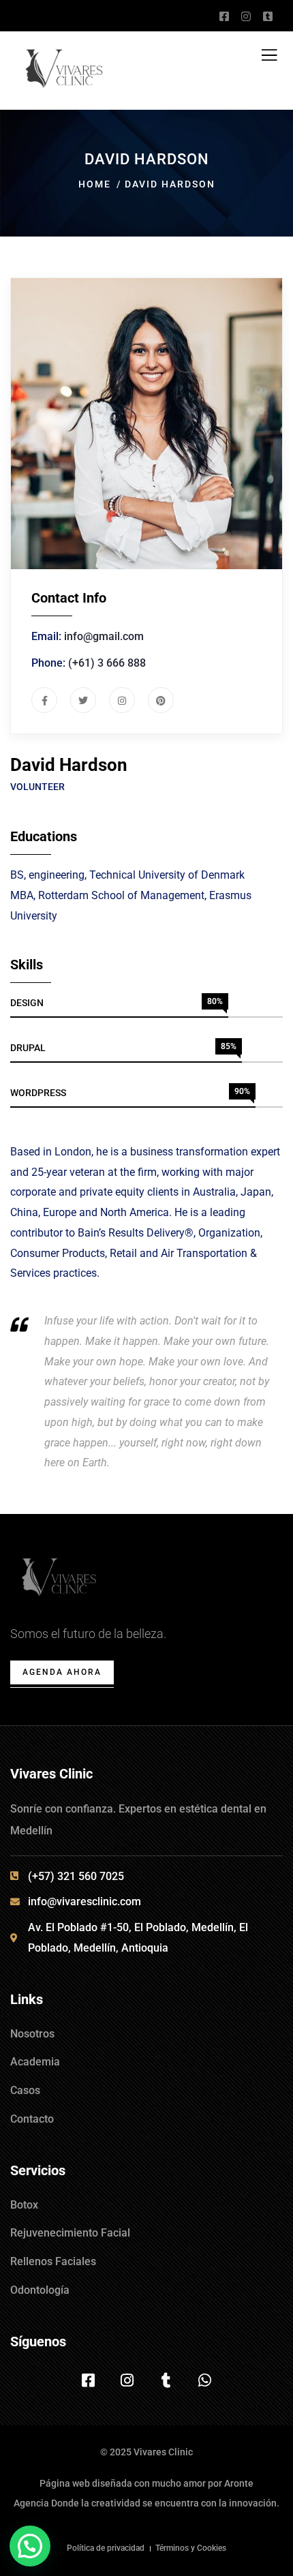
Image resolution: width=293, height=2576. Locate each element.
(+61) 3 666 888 (107, 663)
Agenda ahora (62, 1672)
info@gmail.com (104, 636)
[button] (30, 2546)
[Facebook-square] (89, 2380)
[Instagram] (127, 2380)
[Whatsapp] (205, 2380)
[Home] (60, 1581)
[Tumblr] (166, 2380)
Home (95, 184)
